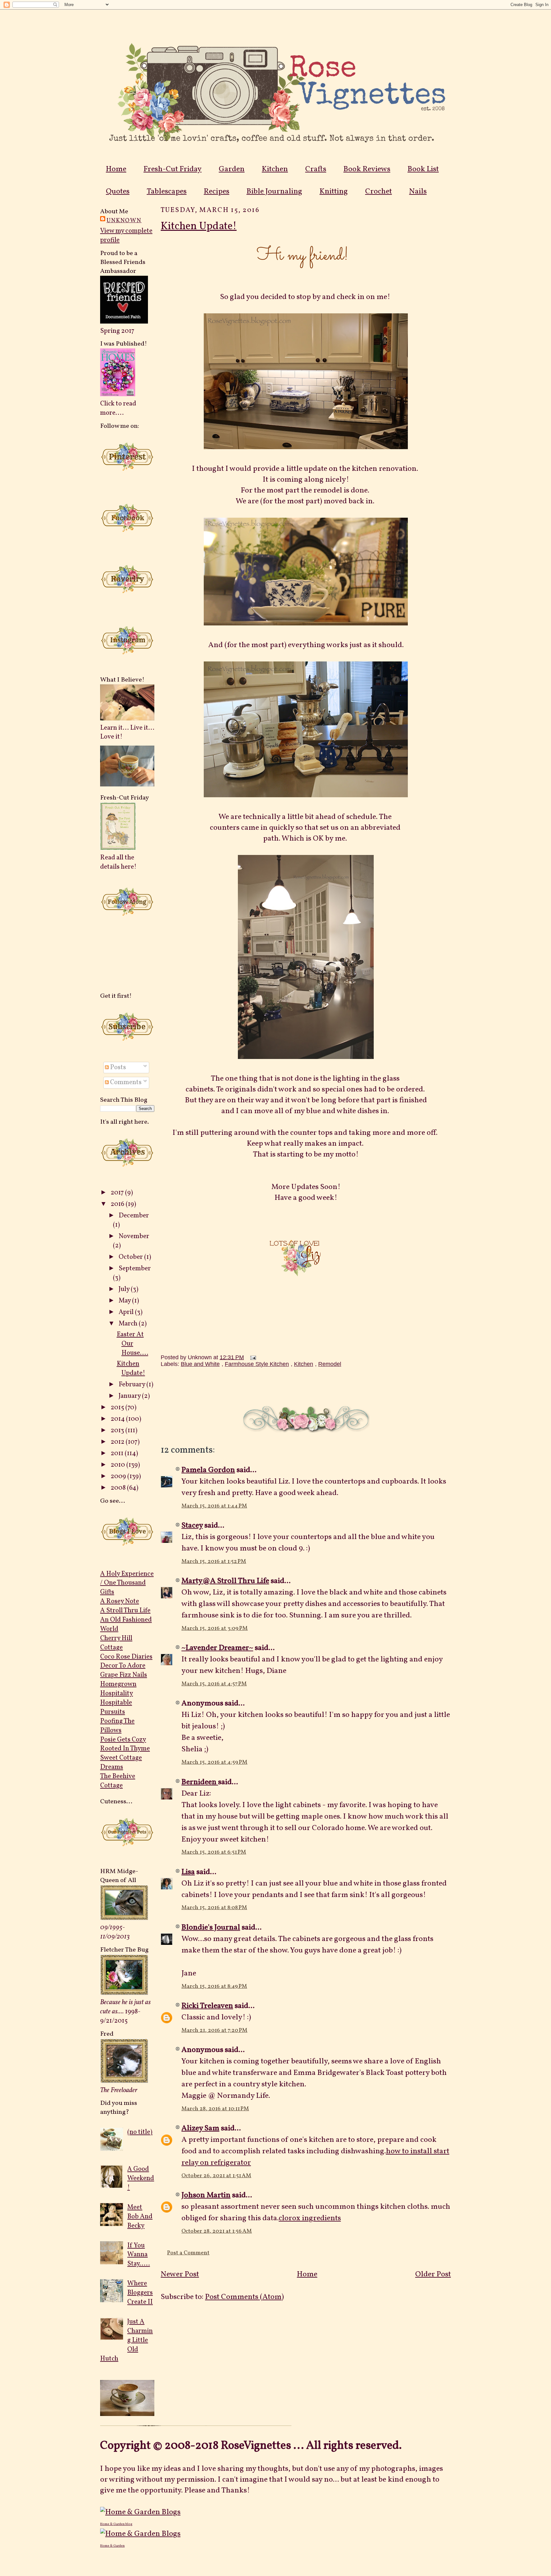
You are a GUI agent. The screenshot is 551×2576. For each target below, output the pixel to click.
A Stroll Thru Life (125, 1611)
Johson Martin (206, 2195)
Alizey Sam (200, 2128)
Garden (232, 169)
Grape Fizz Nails (124, 1675)
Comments (125, 1082)
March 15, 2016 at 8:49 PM (214, 1986)
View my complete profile (126, 236)
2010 (118, 1465)
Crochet (378, 192)
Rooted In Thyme (125, 1749)
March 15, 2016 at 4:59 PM (214, 1762)
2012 (118, 1442)
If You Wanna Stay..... (139, 2255)
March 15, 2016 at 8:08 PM (214, 1908)
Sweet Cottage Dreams (121, 1762)
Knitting (334, 192)
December (134, 1216)
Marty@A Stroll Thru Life (225, 1581)
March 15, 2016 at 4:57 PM (214, 1684)
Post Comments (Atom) (244, 2297)
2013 (118, 1430)
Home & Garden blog (116, 2524)
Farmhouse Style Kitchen (257, 1364)
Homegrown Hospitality (118, 1689)
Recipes (217, 192)
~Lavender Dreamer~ (217, 1648)
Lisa (188, 1872)
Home (116, 169)
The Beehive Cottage (118, 1781)
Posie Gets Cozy (123, 1740)
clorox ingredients (310, 2218)
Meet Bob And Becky (140, 2217)
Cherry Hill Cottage (116, 1643)
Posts (117, 1067)
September (135, 1269)
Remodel (330, 1364)
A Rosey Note (120, 1601)
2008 (119, 1488)
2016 (118, 1204)
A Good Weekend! (141, 2178)
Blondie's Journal (211, 1928)
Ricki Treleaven (207, 2006)
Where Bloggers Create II (140, 2293)
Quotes (118, 192)
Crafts (316, 169)
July (125, 1289)
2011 (118, 1453)
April (127, 1312)
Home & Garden (112, 2546)
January (130, 1396)
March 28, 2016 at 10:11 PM (215, 2109)
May (125, 1301)
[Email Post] (252, 1357)
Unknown (124, 221)
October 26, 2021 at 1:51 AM (216, 2176)
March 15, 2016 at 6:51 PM (214, 1852)
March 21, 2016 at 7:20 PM (214, 2030)
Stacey (192, 1526)
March (129, 1324)
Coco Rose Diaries (126, 1657)
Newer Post (180, 2274)
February (132, 1385)
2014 (118, 1419)
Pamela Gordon (208, 1470)
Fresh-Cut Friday (173, 169)
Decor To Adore (123, 1666)
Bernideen (200, 1782)
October (131, 1257)
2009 (119, 1476)
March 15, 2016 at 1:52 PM (214, 1562)
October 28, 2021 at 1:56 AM (217, 2231)
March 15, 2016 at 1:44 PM (214, 1506)
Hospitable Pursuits (116, 1707)
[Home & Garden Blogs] (140, 2512)
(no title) (140, 2132)
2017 (118, 1193)
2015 (118, 1408)
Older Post (433, 2274)
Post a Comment (188, 2253)
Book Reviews (367, 169)
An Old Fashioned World (126, 1624)
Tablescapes (167, 192)
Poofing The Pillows (117, 1726)
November (134, 1236)
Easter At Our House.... (132, 1344)
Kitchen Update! (131, 1368)
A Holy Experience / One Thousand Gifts (127, 1583)
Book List (423, 169)
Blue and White (200, 1364)
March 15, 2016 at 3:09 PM (215, 1628)
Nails (418, 192)
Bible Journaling (274, 192)
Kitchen (275, 169)
